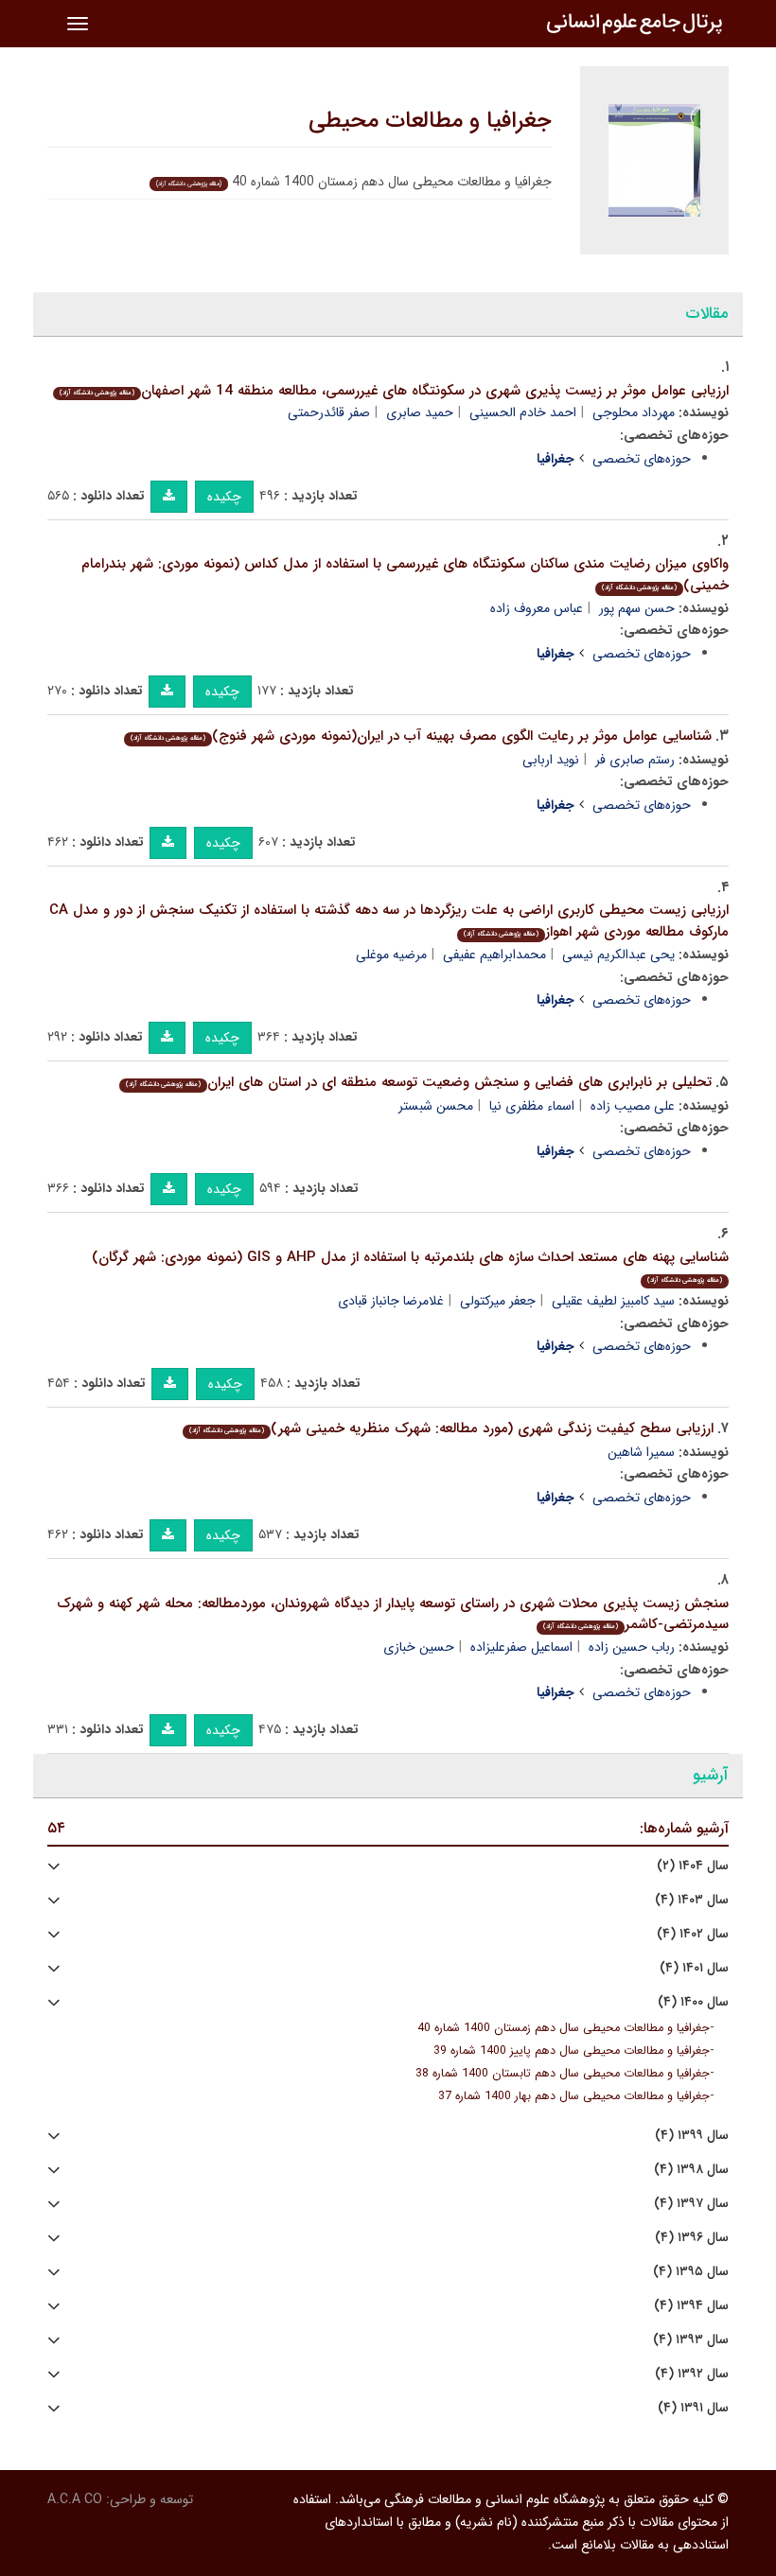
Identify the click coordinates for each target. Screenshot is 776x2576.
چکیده (224, 497)
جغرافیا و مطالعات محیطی (430, 121)
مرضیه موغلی (391, 955)
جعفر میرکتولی (498, 1301)
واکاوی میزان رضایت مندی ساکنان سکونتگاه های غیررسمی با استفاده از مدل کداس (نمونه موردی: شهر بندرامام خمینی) (405, 575)
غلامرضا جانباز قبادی (391, 1301)
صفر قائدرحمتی (329, 412)
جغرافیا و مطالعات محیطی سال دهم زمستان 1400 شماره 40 (564, 2028)
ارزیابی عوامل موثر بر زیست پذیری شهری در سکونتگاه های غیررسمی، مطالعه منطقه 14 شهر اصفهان (394, 391)
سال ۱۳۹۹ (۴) (692, 2136)
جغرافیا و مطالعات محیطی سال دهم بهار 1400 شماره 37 (574, 2096)
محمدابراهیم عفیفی (494, 955)
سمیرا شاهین (641, 1452)
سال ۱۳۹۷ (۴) (691, 2204)
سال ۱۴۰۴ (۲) (693, 1866)
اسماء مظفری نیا (532, 1106)
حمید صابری (420, 412)
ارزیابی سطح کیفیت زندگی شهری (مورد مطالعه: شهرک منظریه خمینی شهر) (451, 1428)
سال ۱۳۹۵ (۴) (691, 2272)
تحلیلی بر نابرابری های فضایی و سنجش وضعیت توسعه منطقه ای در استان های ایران (419, 1082)
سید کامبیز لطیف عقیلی (613, 1301)
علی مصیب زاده (633, 1106)
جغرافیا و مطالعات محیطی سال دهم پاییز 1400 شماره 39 (572, 2051)
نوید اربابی (551, 760)
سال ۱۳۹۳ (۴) (691, 2340)
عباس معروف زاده (537, 608)
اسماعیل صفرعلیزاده (521, 1647)
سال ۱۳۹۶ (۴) (692, 2238)
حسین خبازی (419, 1647)
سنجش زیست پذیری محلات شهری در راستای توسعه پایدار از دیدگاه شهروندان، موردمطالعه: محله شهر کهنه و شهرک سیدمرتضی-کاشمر (393, 1614)
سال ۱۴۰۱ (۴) (694, 1968)
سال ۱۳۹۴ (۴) (691, 2306)
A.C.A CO (75, 2499)
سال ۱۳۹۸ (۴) (691, 2170)
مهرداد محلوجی (634, 412)
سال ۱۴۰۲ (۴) (693, 1934)
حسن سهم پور (637, 608)
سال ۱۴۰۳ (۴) (692, 1900)
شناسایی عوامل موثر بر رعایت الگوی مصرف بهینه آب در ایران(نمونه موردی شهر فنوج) (421, 736)
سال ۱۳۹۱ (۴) (693, 2408)
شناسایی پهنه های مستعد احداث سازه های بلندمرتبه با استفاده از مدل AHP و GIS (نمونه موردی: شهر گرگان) (410, 1266)
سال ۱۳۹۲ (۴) (692, 2374)
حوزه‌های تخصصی (642, 459)
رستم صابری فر (635, 760)
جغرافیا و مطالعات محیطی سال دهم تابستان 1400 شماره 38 (563, 2074)
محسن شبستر (436, 1106)
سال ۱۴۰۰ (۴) (693, 2002)
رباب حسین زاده (632, 1647)
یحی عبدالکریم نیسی (618, 955)
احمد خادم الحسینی (523, 412)
